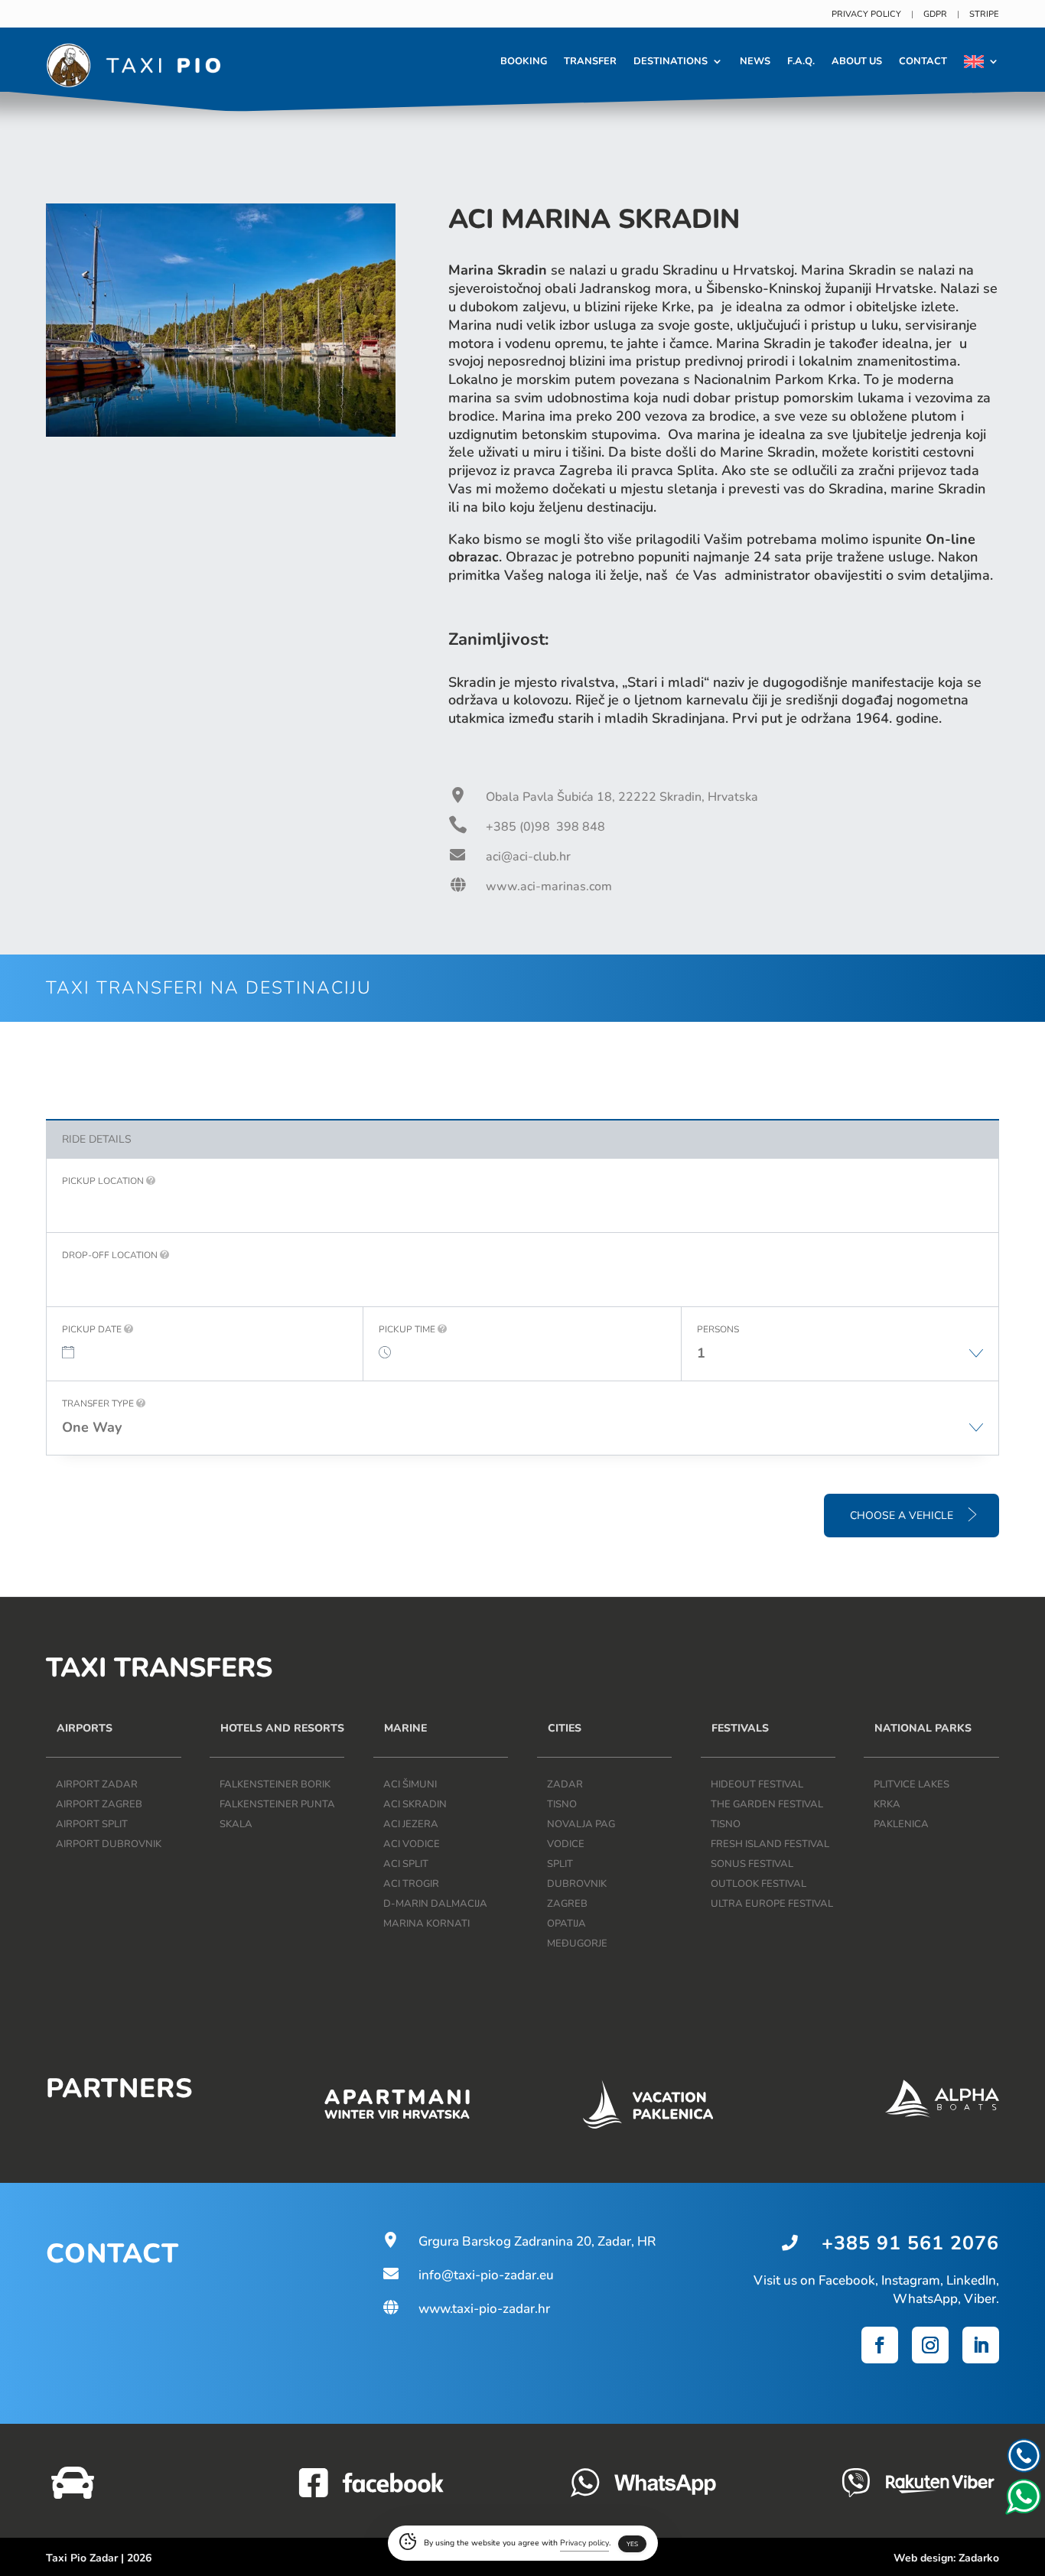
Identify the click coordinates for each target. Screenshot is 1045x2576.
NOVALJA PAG (581, 1824)
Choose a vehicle (903, 1516)
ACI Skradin (415, 1804)
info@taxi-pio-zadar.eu (467, 2275)
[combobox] (840, 1361)
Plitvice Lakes (912, 1784)
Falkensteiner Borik (275, 1784)
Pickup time (408, 1329)
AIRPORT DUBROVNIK (109, 1844)
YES (632, 2544)
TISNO (562, 1804)
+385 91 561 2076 (910, 2243)
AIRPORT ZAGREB (99, 1804)
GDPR (935, 14)
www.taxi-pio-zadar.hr (466, 2309)
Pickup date (93, 1329)
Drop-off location (111, 1255)
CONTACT (923, 61)
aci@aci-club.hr (528, 857)
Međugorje (577, 1943)
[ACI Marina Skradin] (221, 433)
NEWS (755, 61)
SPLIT (560, 1864)
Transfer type (99, 1403)
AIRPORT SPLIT (92, 1824)
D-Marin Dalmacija (435, 1904)
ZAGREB (567, 1904)
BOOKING (524, 61)
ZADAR (565, 1784)
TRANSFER (590, 61)
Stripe (984, 14)
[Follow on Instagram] (930, 2345)
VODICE (566, 1844)
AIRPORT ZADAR (97, 1784)
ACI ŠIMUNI (410, 1784)
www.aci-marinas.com (549, 886)
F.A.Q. (801, 61)
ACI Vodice (412, 1844)
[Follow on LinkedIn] (981, 2345)
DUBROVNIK (577, 1884)
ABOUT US (857, 61)
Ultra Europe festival (772, 1904)
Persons (718, 1329)
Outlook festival (759, 1884)
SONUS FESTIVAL (752, 1864)
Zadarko (979, 2558)
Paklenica (901, 1824)
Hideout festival (757, 1784)
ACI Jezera (411, 1824)
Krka (887, 1804)
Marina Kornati (426, 1924)
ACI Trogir (411, 1884)
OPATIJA (566, 1924)
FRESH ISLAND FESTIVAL (770, 1844)
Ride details (97, 1139)
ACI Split (406, 1864)
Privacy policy (866, 14)
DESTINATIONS (671, 61)
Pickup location (104, 1181)
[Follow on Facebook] (880, 2345)
